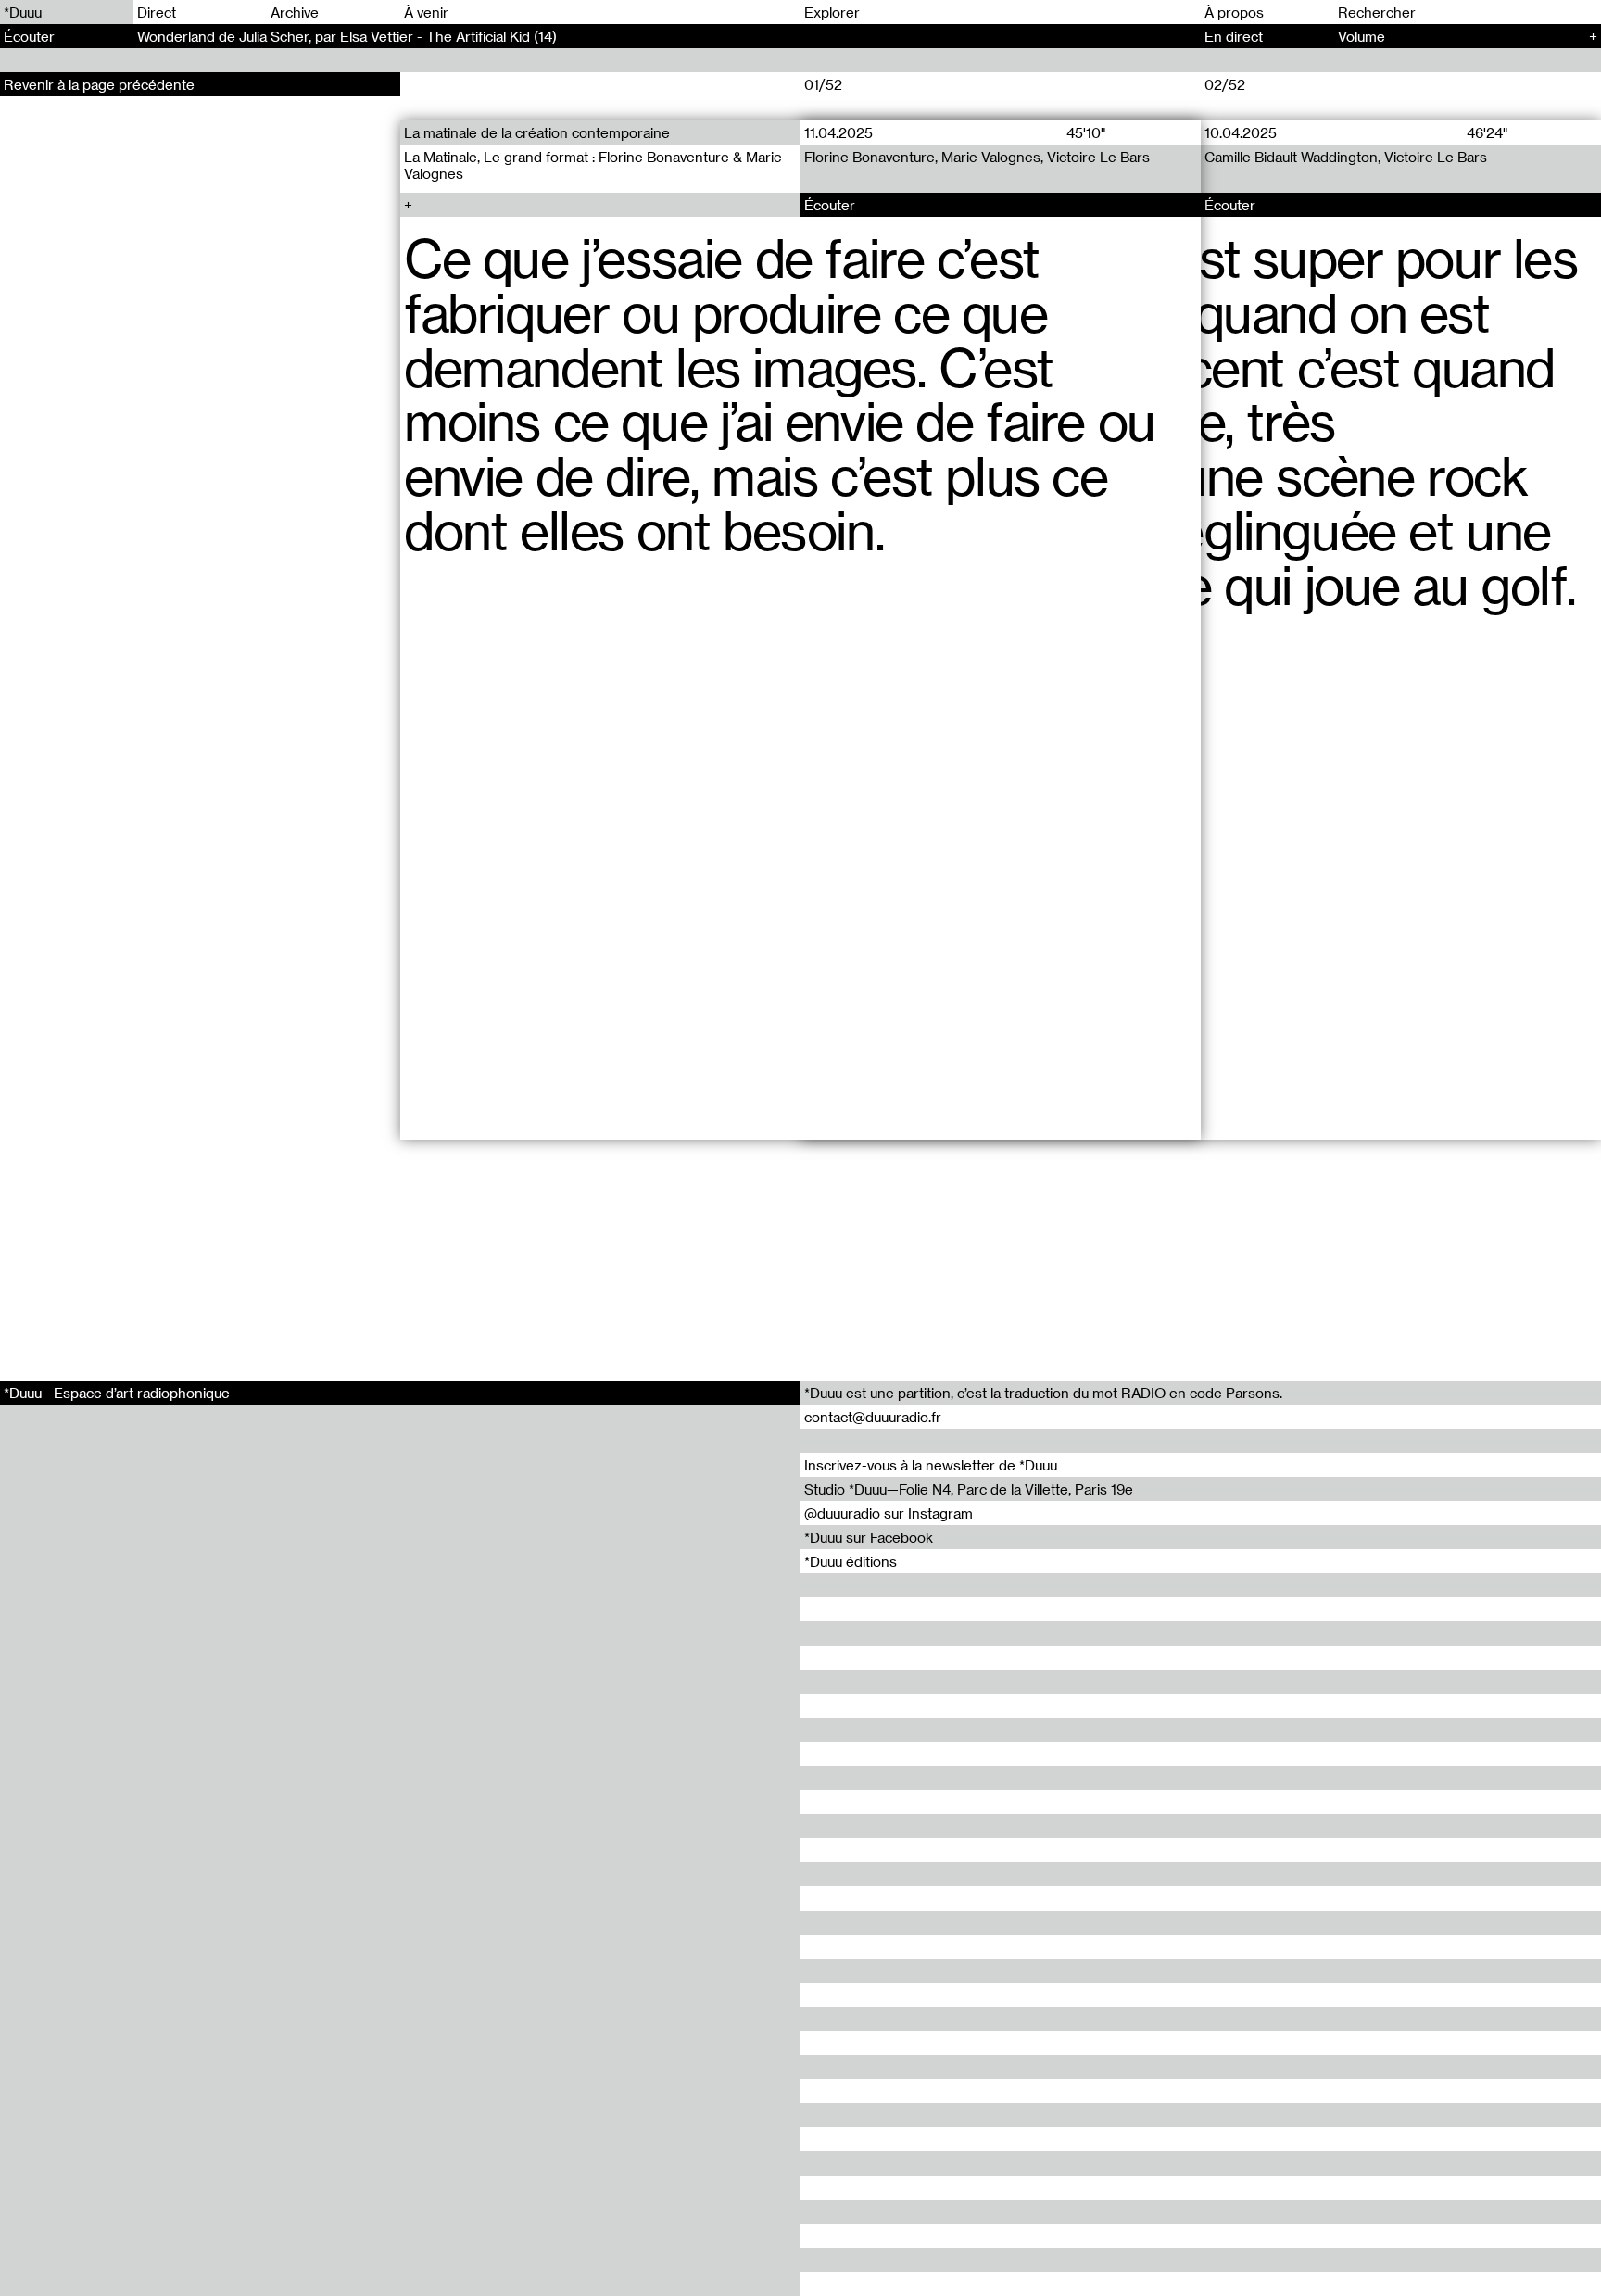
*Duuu (23, 12)
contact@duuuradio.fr (873, 1417)
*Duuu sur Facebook (869, 1537)
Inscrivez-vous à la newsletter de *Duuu (931, 1465)
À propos (1234, 12)
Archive (295, 12)
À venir (426, 12)
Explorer (832, 12)
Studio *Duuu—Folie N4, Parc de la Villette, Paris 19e (969, 1489)
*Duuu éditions (851, 1561)
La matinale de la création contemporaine (537, 132)
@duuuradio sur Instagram (889, 1513)
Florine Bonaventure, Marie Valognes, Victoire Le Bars (977, 157)
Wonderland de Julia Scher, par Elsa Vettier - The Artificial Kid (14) (347, 36)
